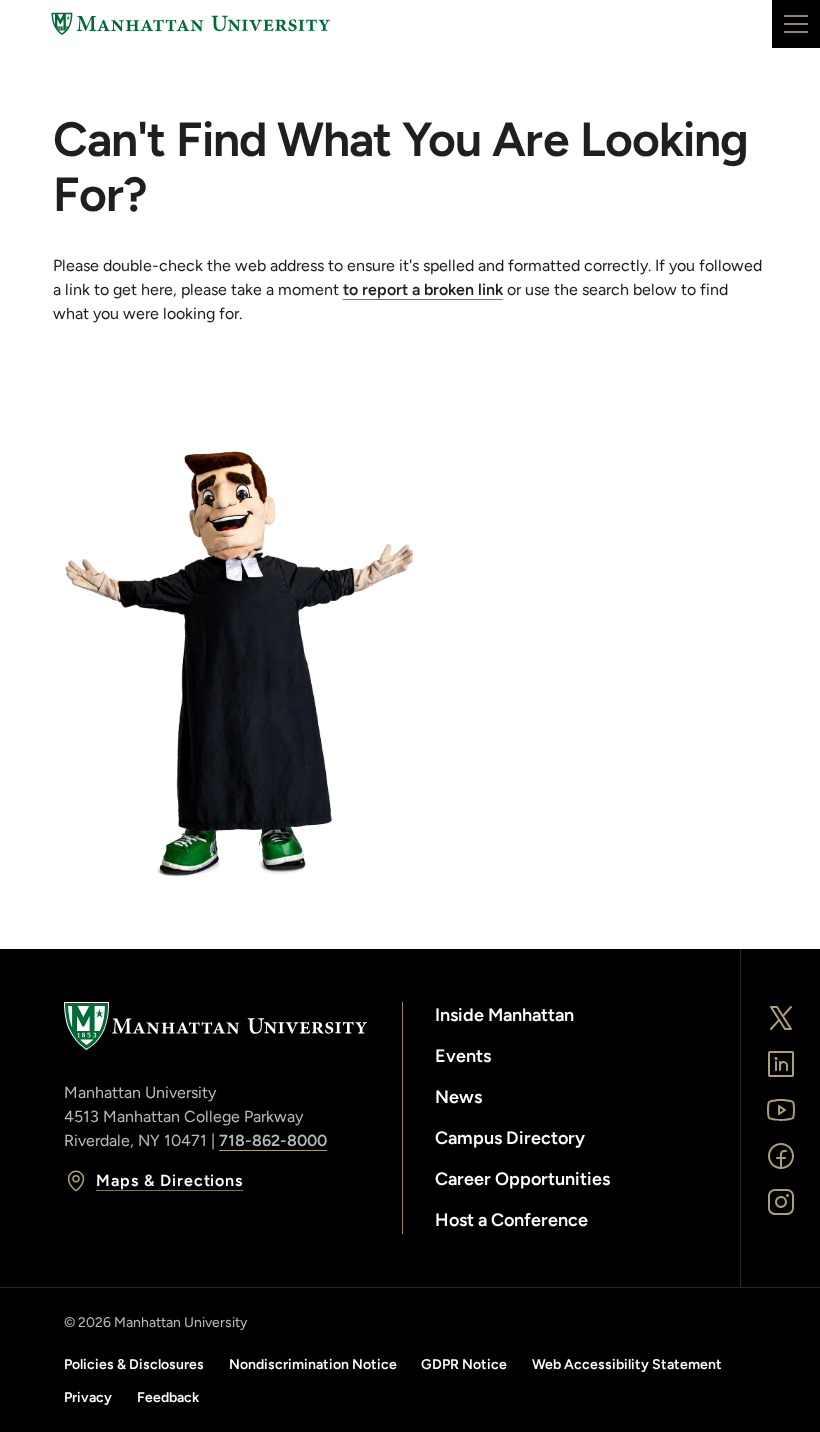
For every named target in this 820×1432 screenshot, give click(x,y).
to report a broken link (423, 289)
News (458, 1097)
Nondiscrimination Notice (313, 1364)
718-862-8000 (273, 1140)
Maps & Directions (169, 1180)
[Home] (191, 24)
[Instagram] (781, 1202)
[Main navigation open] (796, 24)
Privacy (88, 1397)
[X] (781, 1018)
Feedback (168, 1397)
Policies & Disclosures (134, 1364)
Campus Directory (510, 1138)
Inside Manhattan (504, 1015)
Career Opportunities (522, 1179)
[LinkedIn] (781, 1064)
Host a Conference (511, 1220)
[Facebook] (781, 1156)
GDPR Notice (464, 1364)
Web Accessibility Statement (627, 1364)
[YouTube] (781, 1110)
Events (463, 1056)
